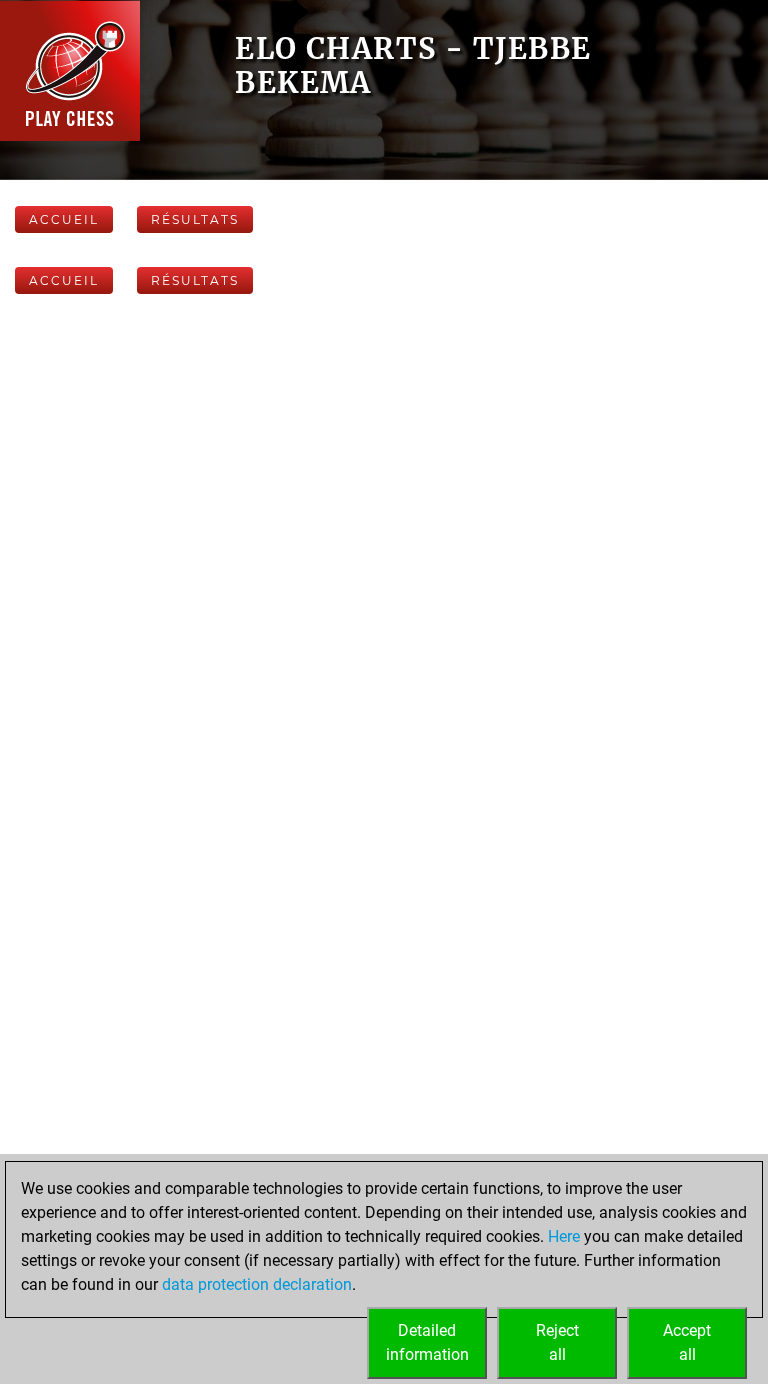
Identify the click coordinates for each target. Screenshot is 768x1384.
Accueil (64, 219)
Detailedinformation (427, 1342)
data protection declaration (257, 1284)
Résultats (195, 219)
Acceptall (687, 1342)
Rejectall (557, 1342)
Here (564, 1236)
